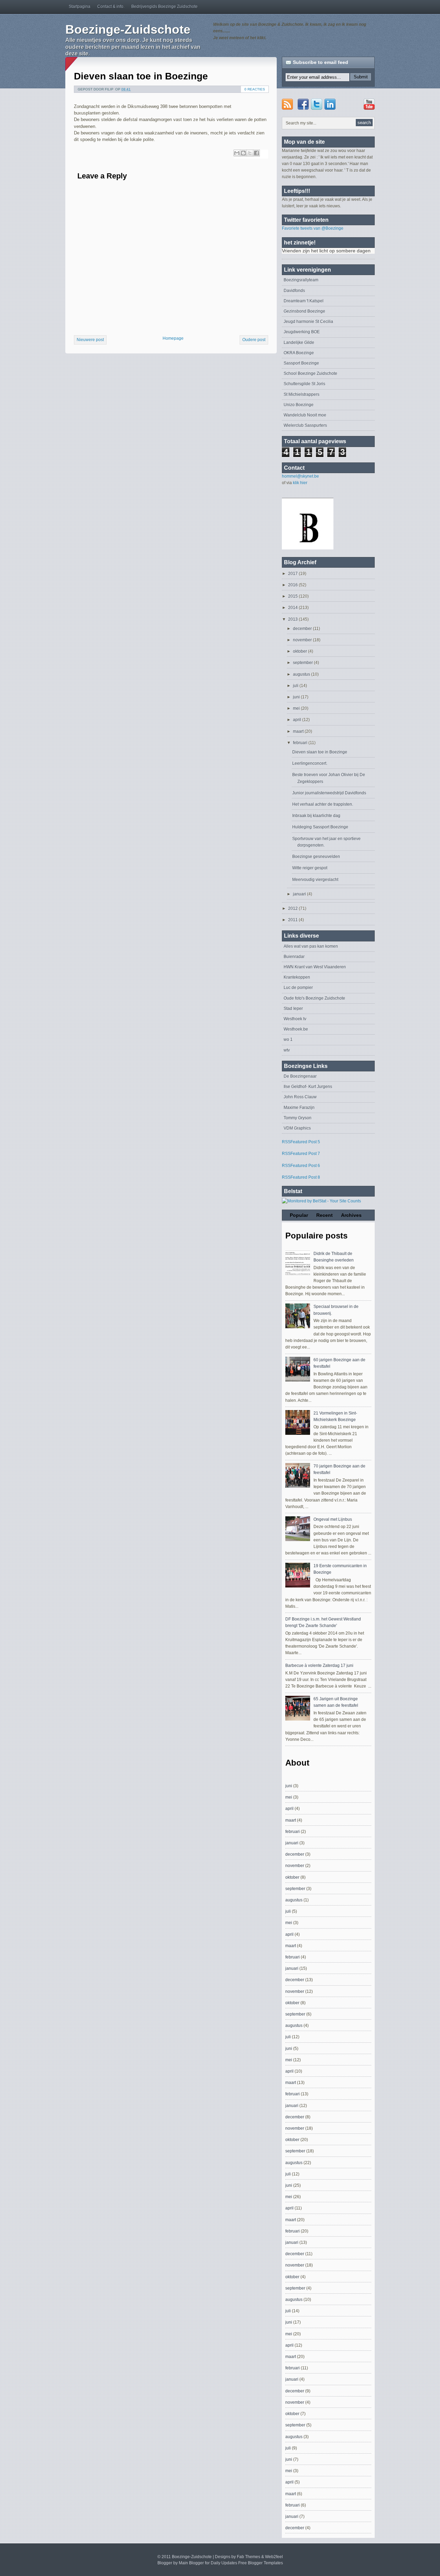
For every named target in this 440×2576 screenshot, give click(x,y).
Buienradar (294, 957)
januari (300, 894)
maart (299, 731)
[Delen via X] (250, 153)
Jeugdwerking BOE (302, 332)
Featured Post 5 (305, 1142)
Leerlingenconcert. (310, 763)
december (303, 629)
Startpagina (80, 7)
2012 (293, 908)
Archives (351, 1215)
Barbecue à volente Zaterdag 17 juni (319, 1666)
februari (301, 743)
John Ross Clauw (300, 1097)
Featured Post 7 (305, 1154)
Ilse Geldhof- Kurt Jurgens (308, 1087)
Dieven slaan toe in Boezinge (141, 76)
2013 (293, 619)
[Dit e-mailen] (237, 153)
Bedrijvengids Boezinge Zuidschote (164, 7)
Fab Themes (249, 2557)
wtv (287, 1050)
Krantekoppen (297, 977)
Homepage (173, 338)
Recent (324, 1215)
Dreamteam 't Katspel (304, 301)
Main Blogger (191, 2563)
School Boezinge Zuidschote (310, 373)
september (303, 663)
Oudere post (254, 340)
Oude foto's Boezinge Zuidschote (314, 998)
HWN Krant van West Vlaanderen (315, 967)
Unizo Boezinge (299, 405)
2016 (293, 585)
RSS (286, 1142)
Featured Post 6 (305, 1166)
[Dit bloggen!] (243, 153)
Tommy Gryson (298, 1118)
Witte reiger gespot (310, 868)
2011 (293, 920)
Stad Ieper (293, 1008)
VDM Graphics (297, 1128)
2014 (293, 608)
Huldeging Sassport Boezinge (320, 827)
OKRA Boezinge (299, 353)
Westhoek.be (296, 1029)
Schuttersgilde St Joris (304, 384)
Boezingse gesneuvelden (316, 856)
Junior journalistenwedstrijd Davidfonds (329, 793)
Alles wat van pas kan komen (311, 946)
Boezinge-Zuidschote (128, 29)
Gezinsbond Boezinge (304, 311)
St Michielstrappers (301, 394)
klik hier (300, 483)
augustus (302, 674)
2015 (293, 596)
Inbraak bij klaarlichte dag (316, 816)
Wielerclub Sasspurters (305, 425)
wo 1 (288, 1039)
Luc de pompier (298, 987)
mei (297, 708)
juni (297, 697)
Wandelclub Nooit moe (305, 415)
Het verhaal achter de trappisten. (323, 804)
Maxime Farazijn (299, 1107)
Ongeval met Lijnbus (333, 1519)
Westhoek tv (295, 1019)
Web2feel (274, 2557)
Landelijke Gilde (299, 342)
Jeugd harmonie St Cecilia (308, 321)
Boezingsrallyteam (301, 280)
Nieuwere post (90, 340)
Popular (299, 1215)
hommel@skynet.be (300, 476)
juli (296, 686)
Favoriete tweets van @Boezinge (313, 228)
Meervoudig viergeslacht (315, 880)
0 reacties (255, 89)
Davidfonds (294, 291)
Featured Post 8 (305, 1177)
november (303, 640)
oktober (300, 651)
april (298, 720)
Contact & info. (111, 7)
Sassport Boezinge (301, 363)
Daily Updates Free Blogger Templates (247, 2563)
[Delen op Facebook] (256, 153)
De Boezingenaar (300, 1076)
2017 (293, 574)
